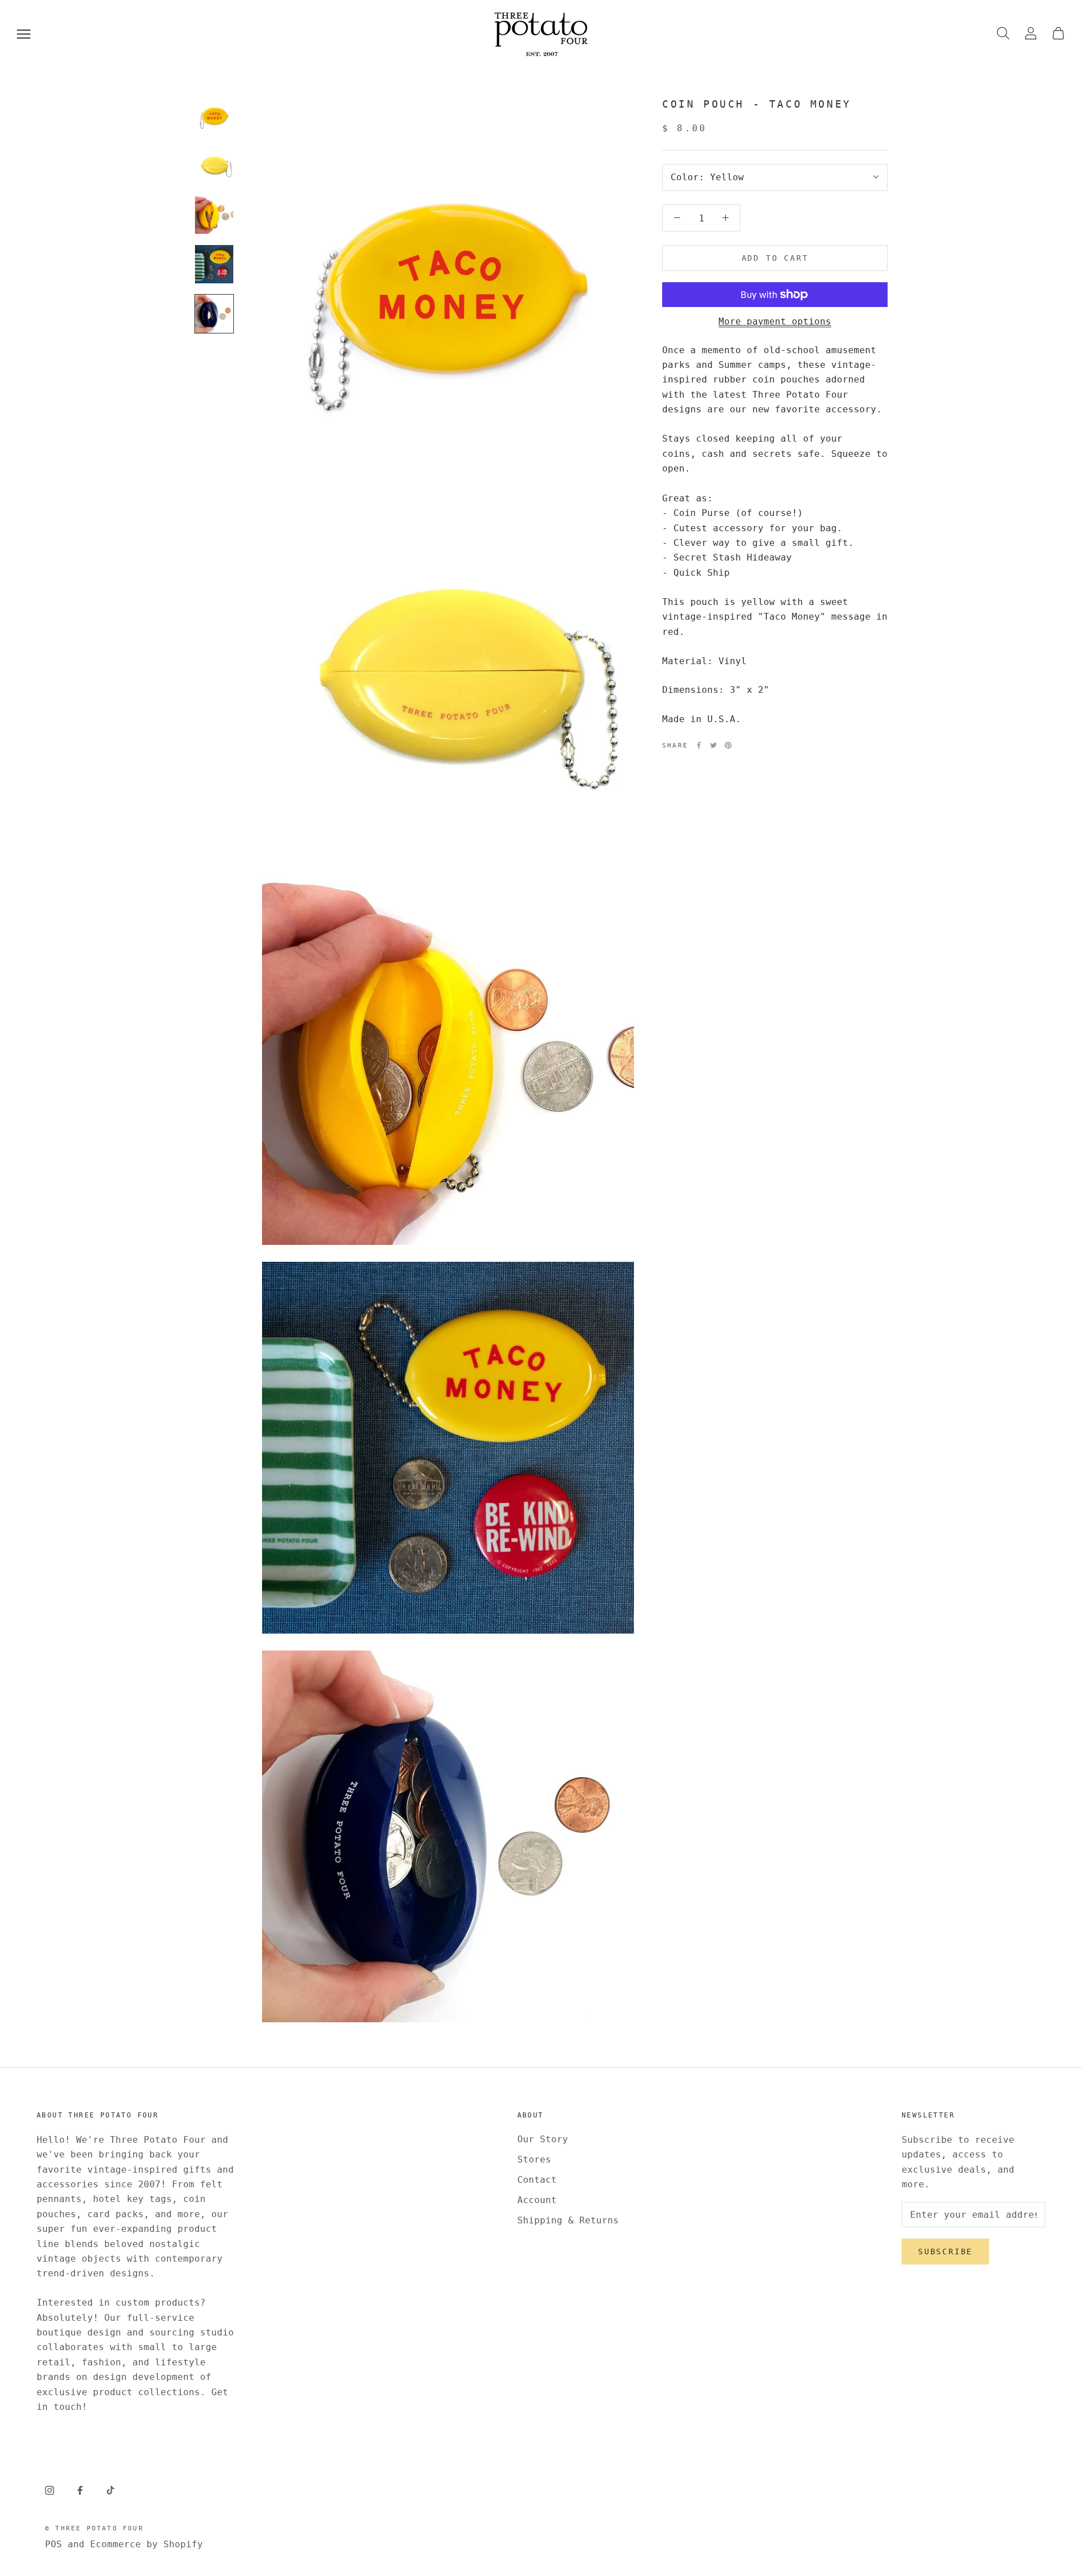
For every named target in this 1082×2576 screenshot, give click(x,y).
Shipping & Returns (568, 2220)
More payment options (775, 321)
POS (54, 2544)
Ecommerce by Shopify (147, 2544)
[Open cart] (1058, 34)
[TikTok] (110, 2490)
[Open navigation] (24, 34)
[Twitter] (713, 745)
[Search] (1003, 34)
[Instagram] (50, 2490)
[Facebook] (699, 745)
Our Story (543, 2139)
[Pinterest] (728, 745)
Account (537, 2200)
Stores (534, 2159)
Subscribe (945, 2252)
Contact (537, 2180)
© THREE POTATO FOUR (94, 2528)
